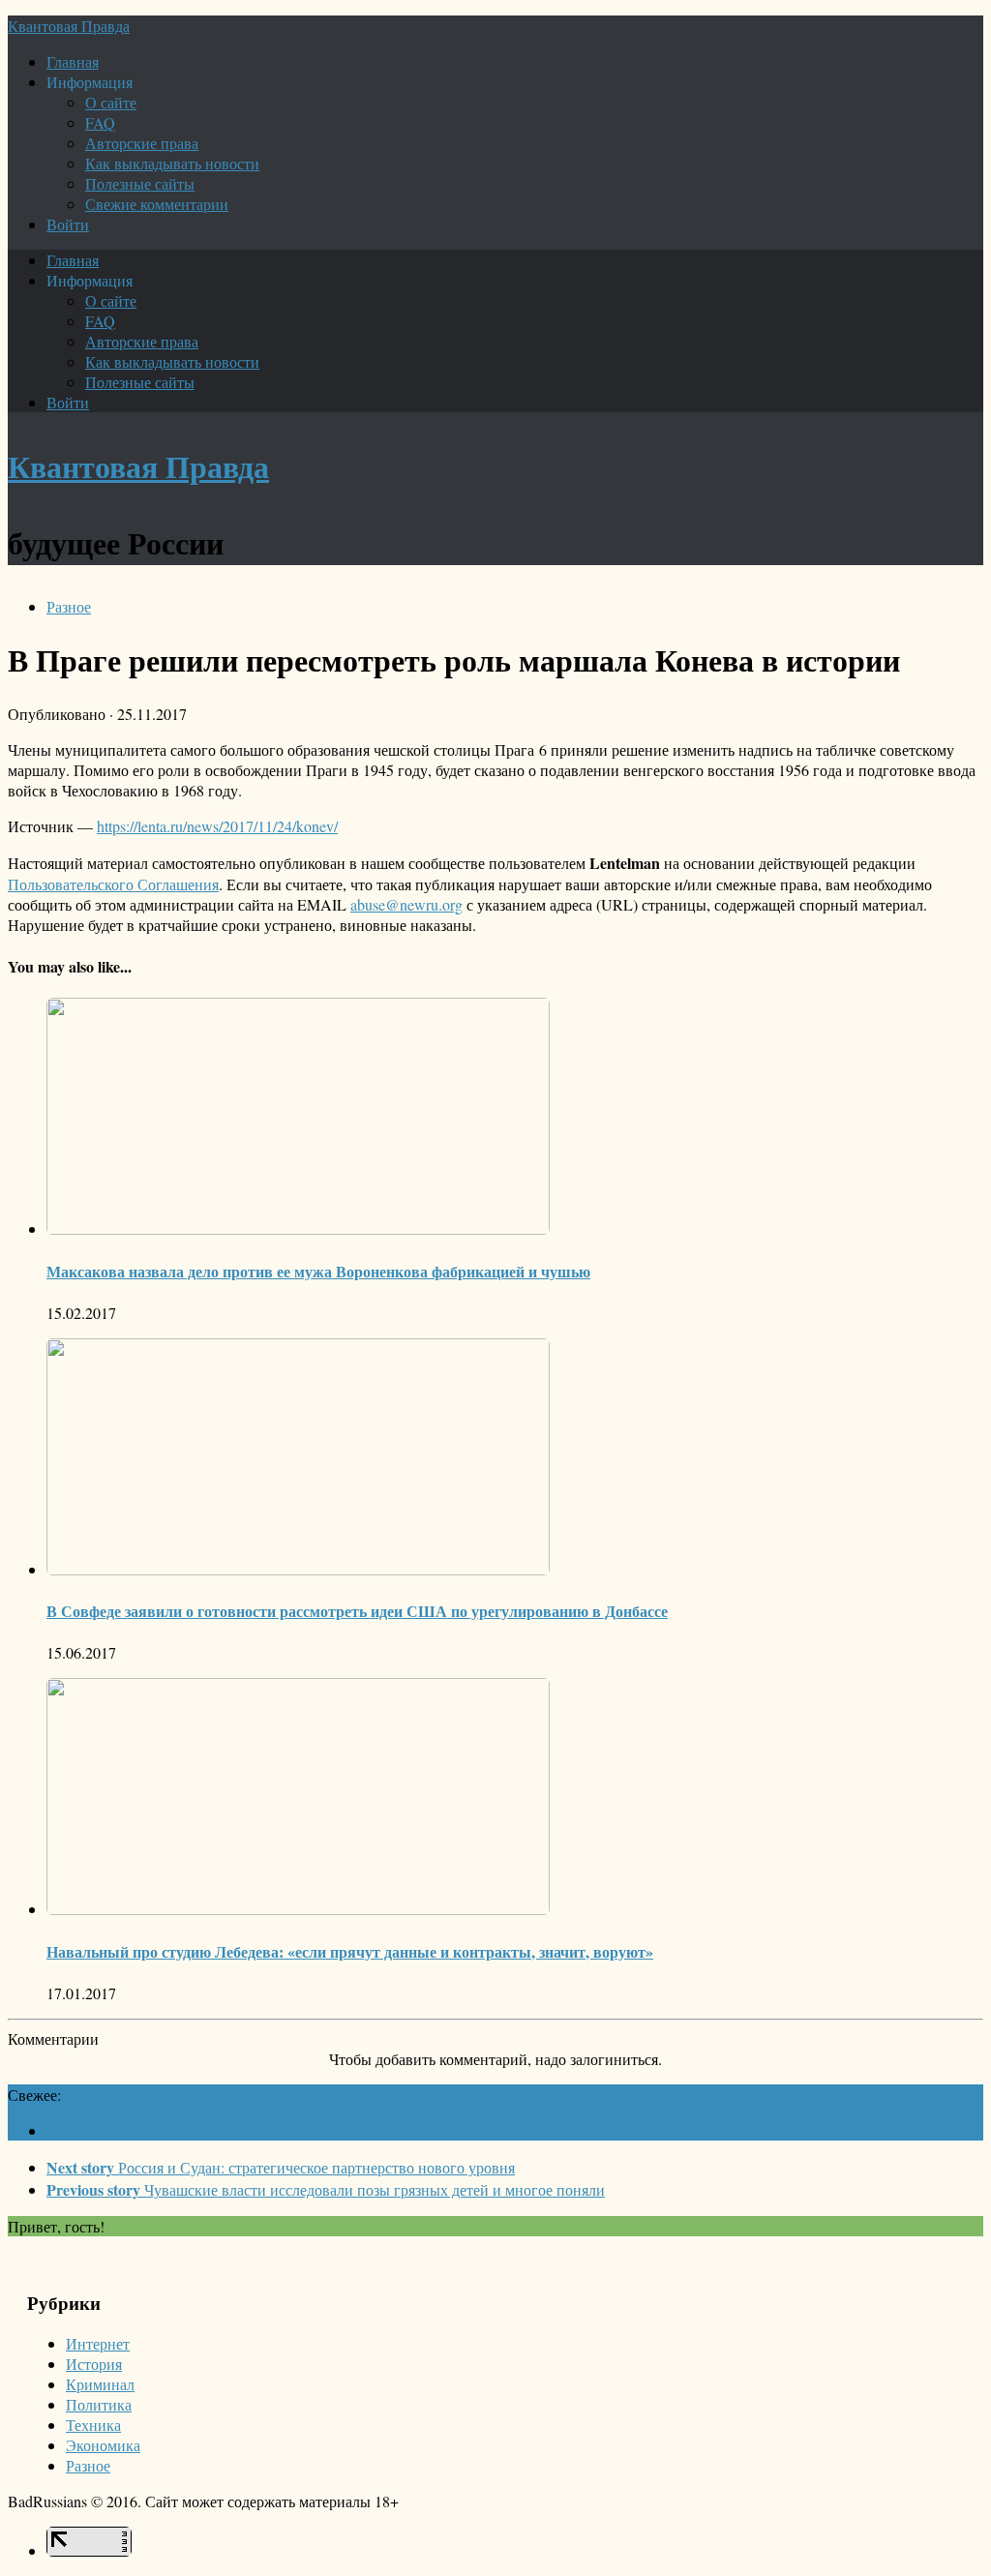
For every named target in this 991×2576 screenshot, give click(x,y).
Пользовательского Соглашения (113, 884)
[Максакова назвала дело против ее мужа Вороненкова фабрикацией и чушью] (298, 1228)
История (94, 2364)
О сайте (111, 102)
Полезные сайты (140, 183)
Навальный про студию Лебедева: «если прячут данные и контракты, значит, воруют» (350, 1951)
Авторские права (142, 143)
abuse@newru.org (406, 904)
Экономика (103, 2445)
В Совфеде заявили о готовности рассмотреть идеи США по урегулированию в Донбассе (357, 1611)
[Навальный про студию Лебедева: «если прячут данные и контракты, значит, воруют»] (298, 1909)
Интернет (98, 2343)
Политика (99, 2404)
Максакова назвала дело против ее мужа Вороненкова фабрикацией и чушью (318, 1271)
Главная (73, 61)
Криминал (100, 2384)
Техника (93, 2425)
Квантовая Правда (69, 26)
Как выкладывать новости (172, 163)
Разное (69, 606)
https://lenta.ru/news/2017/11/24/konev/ (217, 826)
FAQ (100, 122)
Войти (68, 224)
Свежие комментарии (157, 204)
